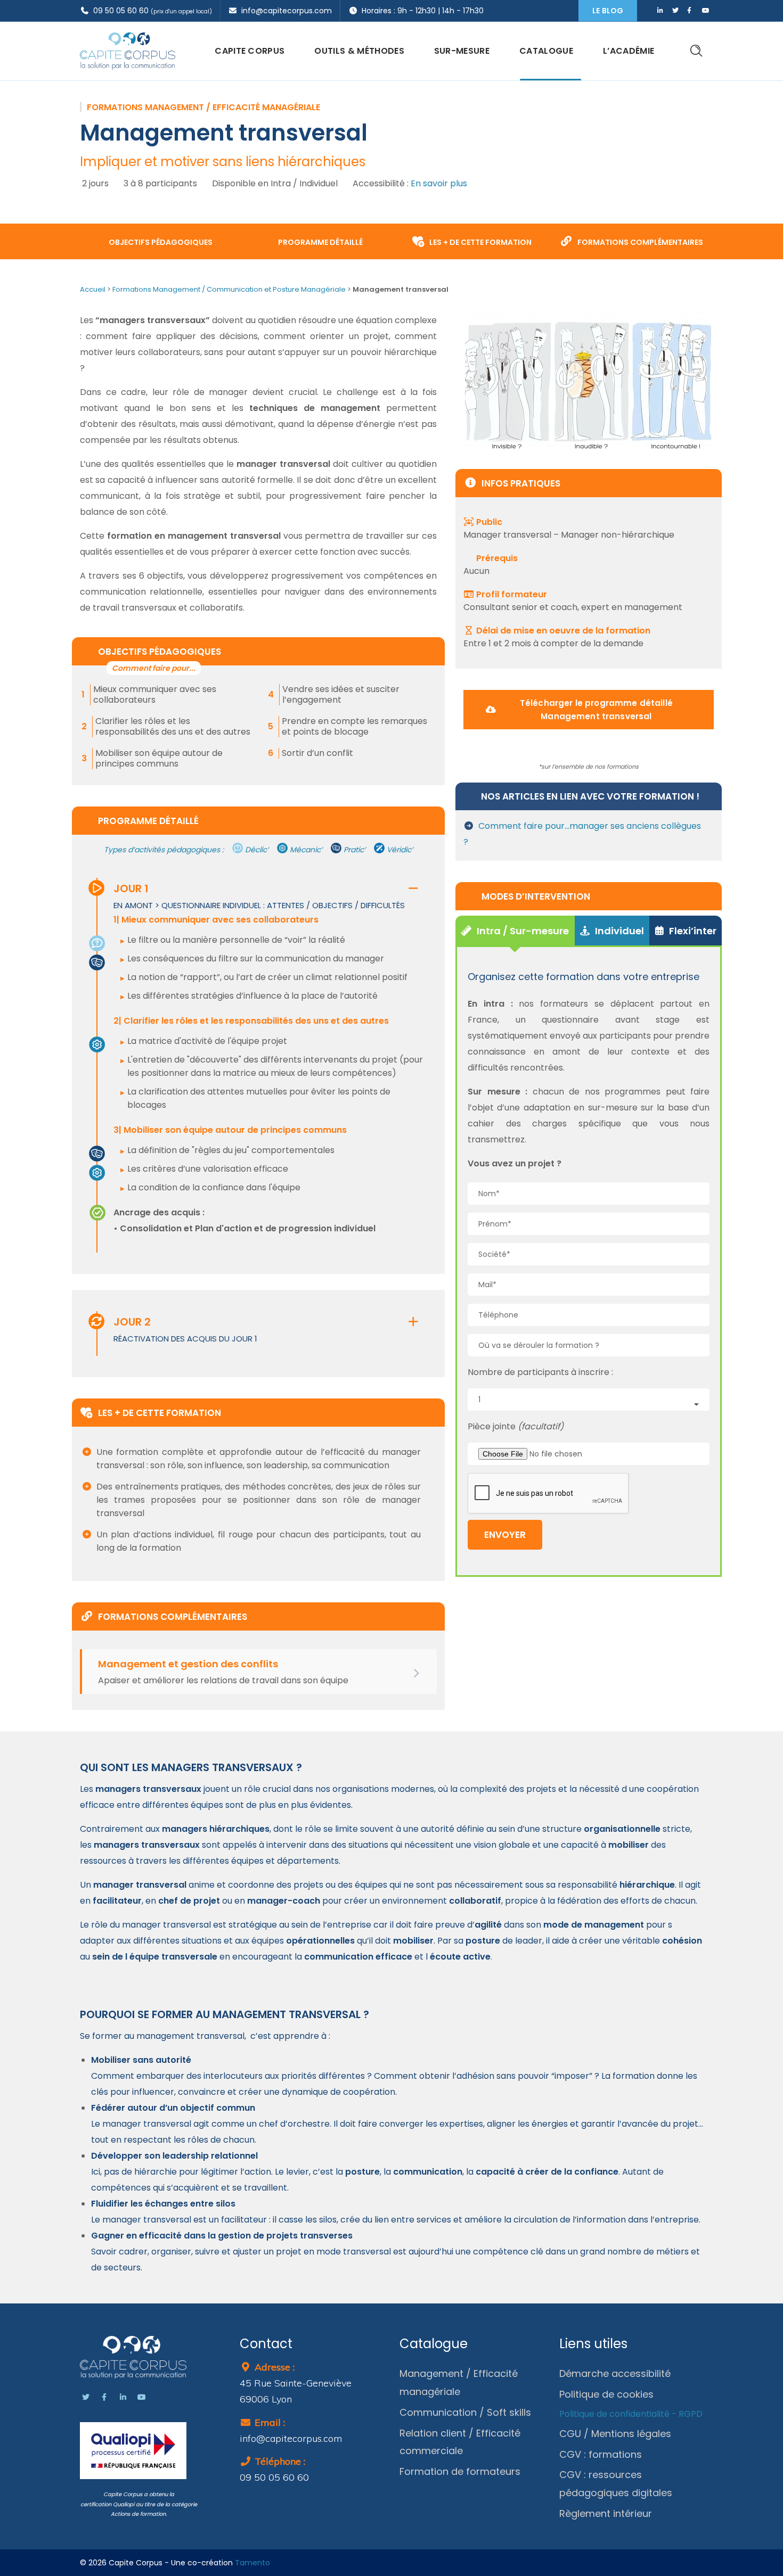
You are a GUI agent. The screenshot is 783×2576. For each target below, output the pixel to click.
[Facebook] (104, 2397)
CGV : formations (601, 2454)
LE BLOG (608, 11)
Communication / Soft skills (465, 2412)
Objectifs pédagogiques (160, 242)
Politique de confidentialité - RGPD (631, 2414)
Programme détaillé (320, 242)
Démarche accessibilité (615, 2373)
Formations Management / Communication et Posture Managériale (229, 289)
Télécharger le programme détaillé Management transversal (596, 710)
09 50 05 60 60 (151, 11)
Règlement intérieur (606, 2513)
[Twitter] (86, 2397)
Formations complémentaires (639, 242)
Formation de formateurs (460, 2471)
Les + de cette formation (480, 242)
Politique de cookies (606, 2394)
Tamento (252, 2563)
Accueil (93, 289)
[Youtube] (142, 2397)
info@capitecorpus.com (285, 11)
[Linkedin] (123, 2397)
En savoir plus (439, 183)
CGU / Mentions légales (615, 2434)
